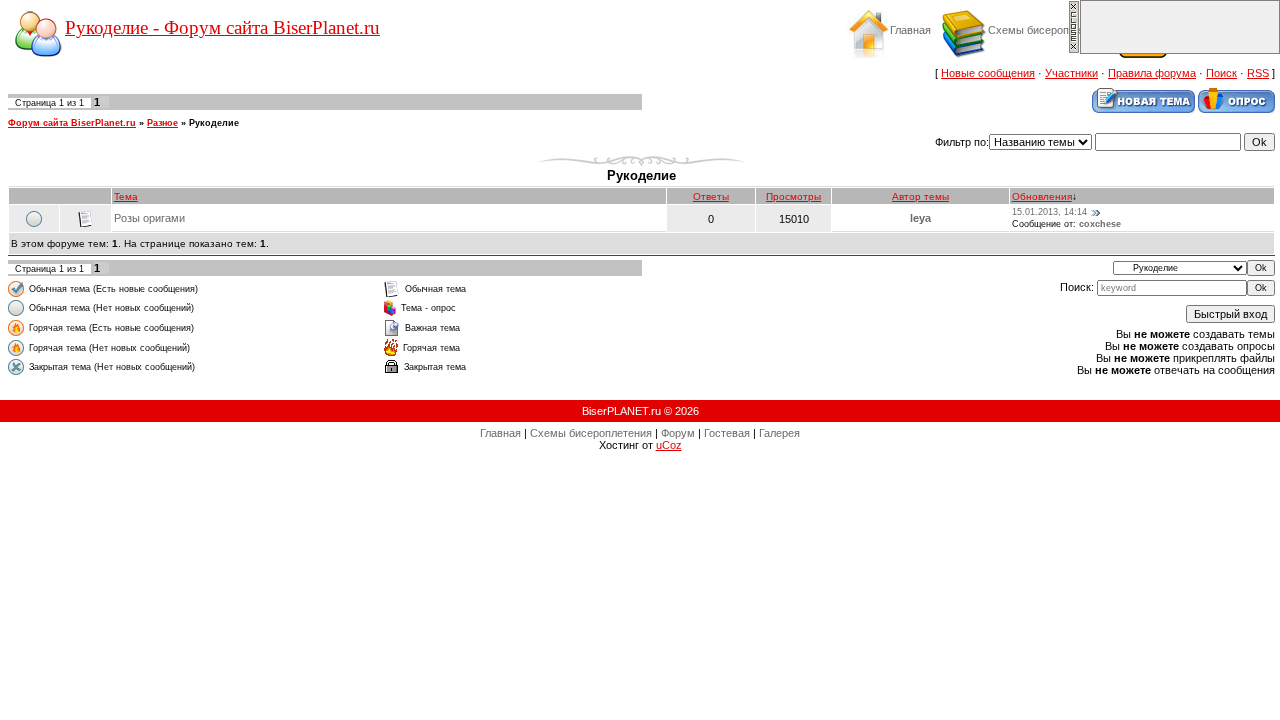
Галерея (779, 433)
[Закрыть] (1074, 50)
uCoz (669, 445)
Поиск (1221, 73)
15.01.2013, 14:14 (1049, 212)
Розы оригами (149, 218)
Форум (678, 433)
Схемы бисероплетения (1049, 30)
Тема (126, 196)
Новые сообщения (988, 73)
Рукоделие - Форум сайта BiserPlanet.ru (222, 27)
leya (920, 218)
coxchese (1100, 224)
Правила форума (1152, 73)
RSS (1258, 73)
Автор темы (920, 196)
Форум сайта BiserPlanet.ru (72, 123)
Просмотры (793, 196)
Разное (162, 123)
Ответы (711, 196)
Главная (910, 30)
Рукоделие (214, 123)
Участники (1071, 73)
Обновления (1042, 196)
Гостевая (727, 433)
